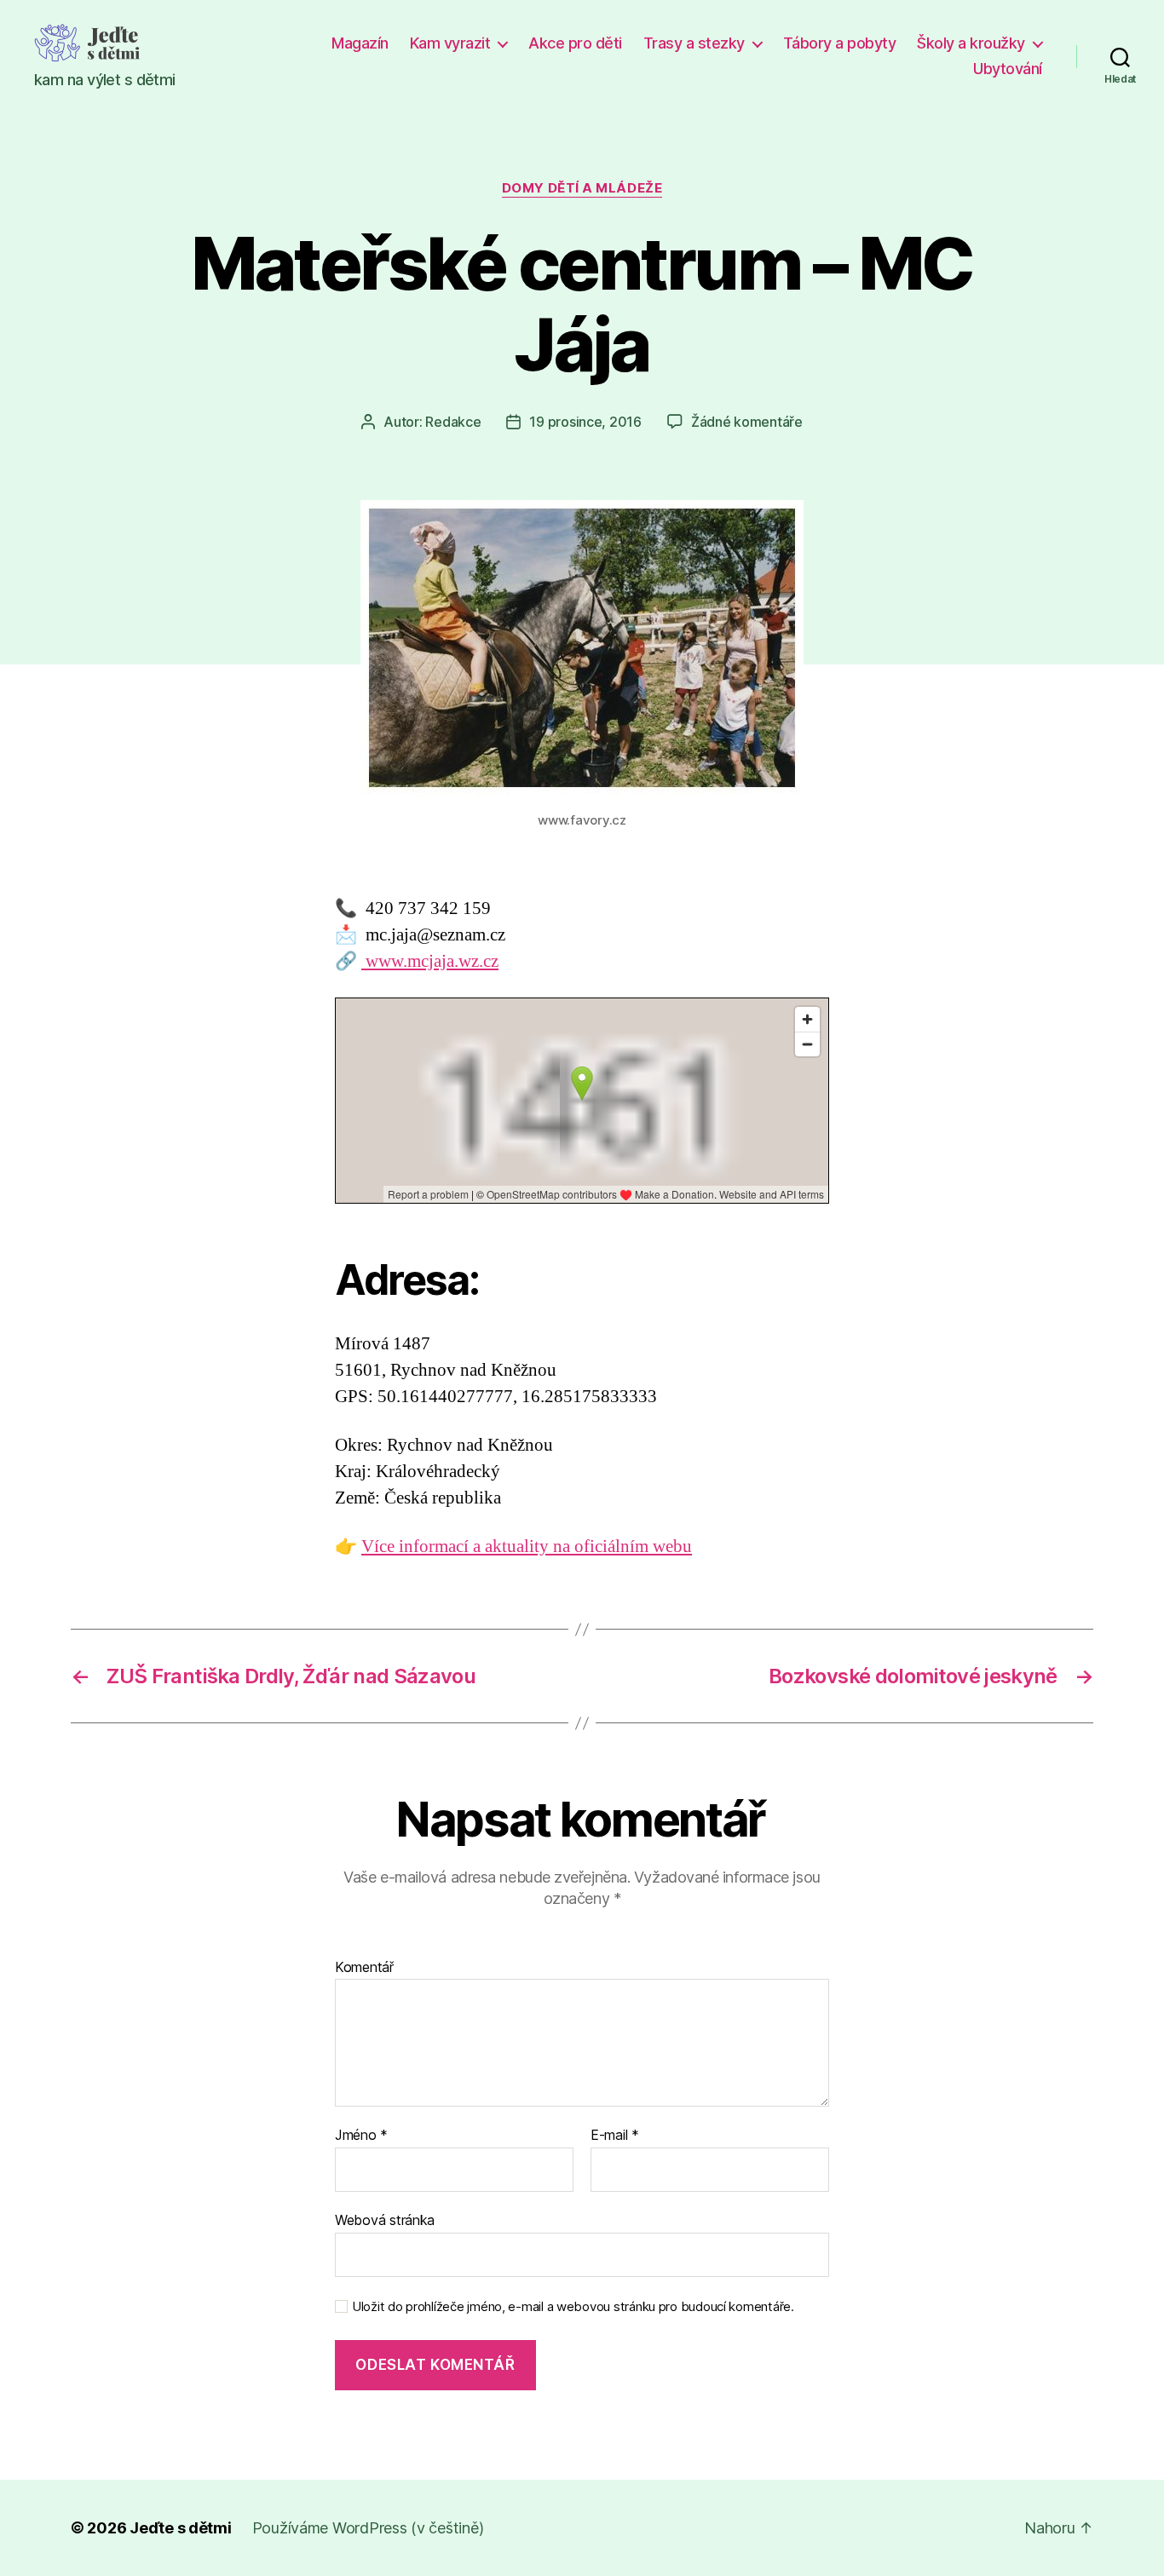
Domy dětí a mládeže (582, 188)
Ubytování (1008, 69)
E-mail (615, 2136)
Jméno (361, 2136)
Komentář (364, 1968)
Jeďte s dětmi (181, 2528)
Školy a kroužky (971, 43)
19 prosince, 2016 (585, 422)
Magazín (360, 43)
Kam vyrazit (450, 43)
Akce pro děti (575, 43)
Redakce (453, 422)
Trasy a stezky (694, 43)
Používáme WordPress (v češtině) (368, 2528)
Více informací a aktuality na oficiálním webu (527, 1547)
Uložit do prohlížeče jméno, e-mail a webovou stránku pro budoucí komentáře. (573, 2307)
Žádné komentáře (747, 422)
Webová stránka (385, 2219)
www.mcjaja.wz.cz (430, 961)
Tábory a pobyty (840, 43)
